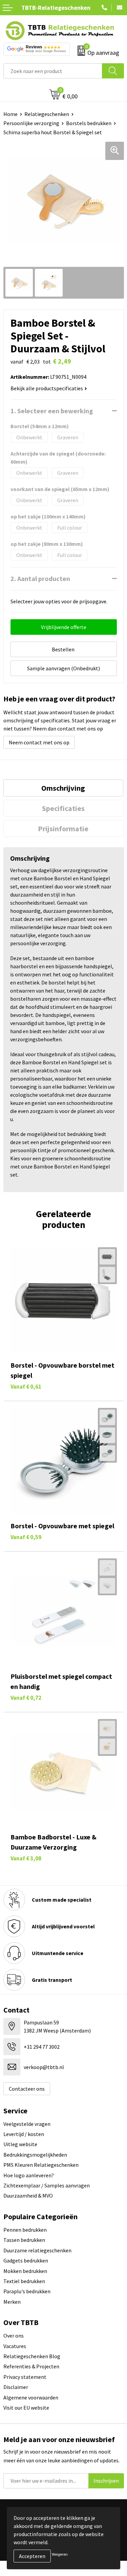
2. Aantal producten (40, 578)
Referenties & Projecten (31, 2366)
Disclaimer (16, 2387)
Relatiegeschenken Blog (32, 2356)
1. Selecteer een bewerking (52, 411)
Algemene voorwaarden (31, 2397)
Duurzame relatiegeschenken (37, 2250)
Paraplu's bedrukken (27, 2291)
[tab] (63, 788)
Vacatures (15, 2346)
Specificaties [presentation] (63, 808)
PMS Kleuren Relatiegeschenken (41, 2165)
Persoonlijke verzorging (31, 123)
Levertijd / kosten (24, 2134)
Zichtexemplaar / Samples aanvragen (47, 2185)
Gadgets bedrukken (26, 2260)
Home (10, 114)
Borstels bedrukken (89, 123)
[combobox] (53, 71)
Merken (12, 2302)
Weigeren (60, 2554)
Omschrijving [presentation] (63, 788)
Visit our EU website (26, 2408)
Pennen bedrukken (25, 2230)
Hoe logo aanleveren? (29, 2175)
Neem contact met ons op (39, 742)
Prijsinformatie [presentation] (63, 829)
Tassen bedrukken (24, 2240)
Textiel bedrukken (24, 2281)
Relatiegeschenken (47, 114)
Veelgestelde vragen (27, 2124)
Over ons (14, 2336)
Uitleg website (20, 2144)
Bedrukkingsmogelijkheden (35, 2155)
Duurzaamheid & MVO (28, 2196)
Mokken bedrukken (25, 2271)
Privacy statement (25, 2377)
